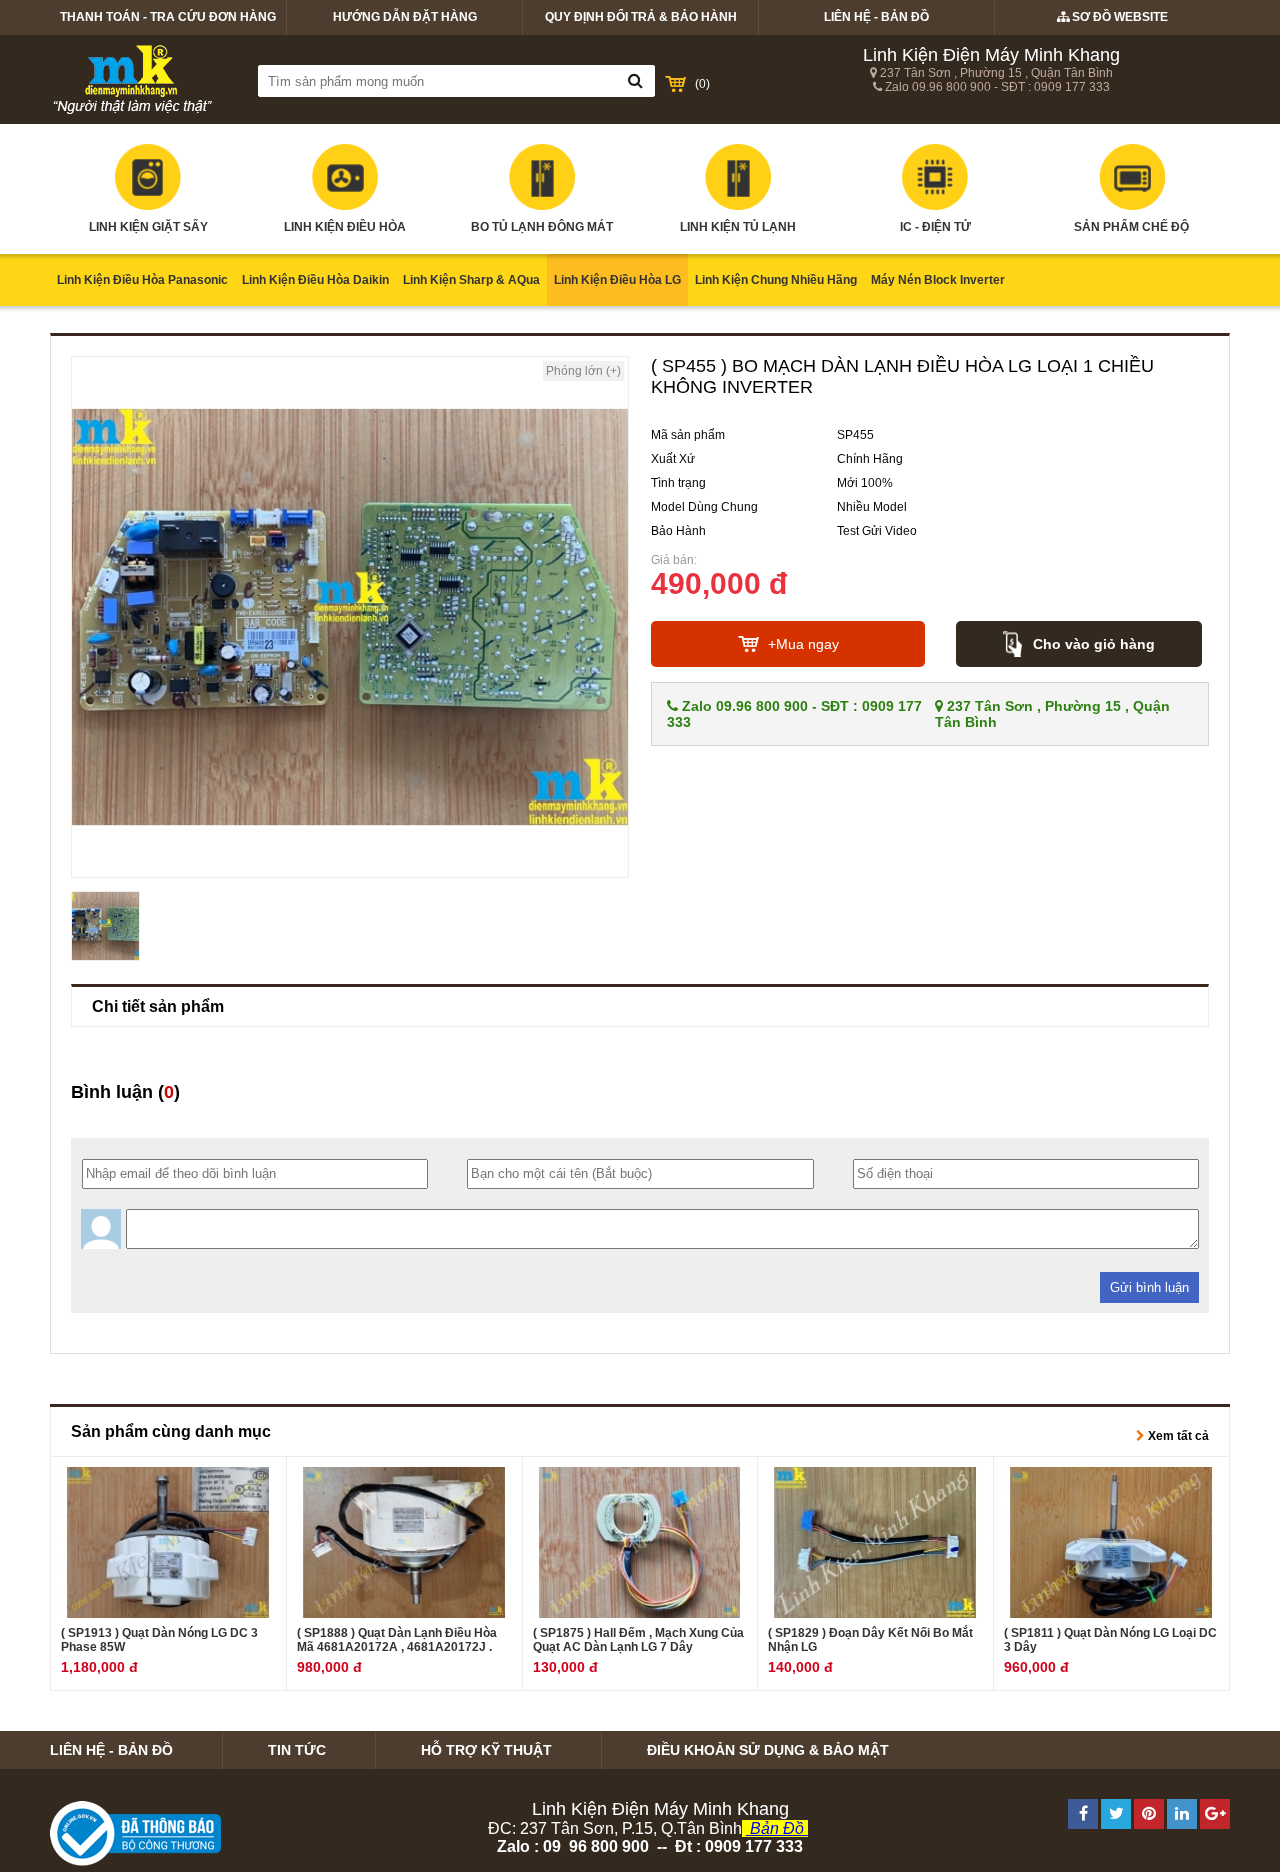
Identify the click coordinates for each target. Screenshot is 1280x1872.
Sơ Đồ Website (1118, 17)
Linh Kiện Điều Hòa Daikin (315, 280)
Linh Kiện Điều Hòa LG (617, 280)
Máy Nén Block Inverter (938, 280)
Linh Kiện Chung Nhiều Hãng (776, 280)
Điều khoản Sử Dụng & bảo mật (768, 1750)
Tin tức (297, 1750)
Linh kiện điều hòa (345, 227)
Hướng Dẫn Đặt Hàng (405, 17)
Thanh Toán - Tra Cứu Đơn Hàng (168, 17)
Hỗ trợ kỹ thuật (486, 1750)
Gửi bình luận (1149, 1287)
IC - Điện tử (935, 227)
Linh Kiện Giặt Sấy (148, 227)
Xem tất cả (1177, 1436)
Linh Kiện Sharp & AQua (471, 280)
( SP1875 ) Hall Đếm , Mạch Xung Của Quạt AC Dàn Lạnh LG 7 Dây (638, 1640)
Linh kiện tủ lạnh (738, 227)
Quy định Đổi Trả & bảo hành (641, 17)
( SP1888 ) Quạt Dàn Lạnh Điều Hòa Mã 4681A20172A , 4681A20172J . (397, 1640)
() (702, 84)
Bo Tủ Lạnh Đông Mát (542, 227)
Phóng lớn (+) (583, 371)
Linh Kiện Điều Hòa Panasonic (142, 280)
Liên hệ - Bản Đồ (876, 17)
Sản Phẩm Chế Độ (1131, 227)
